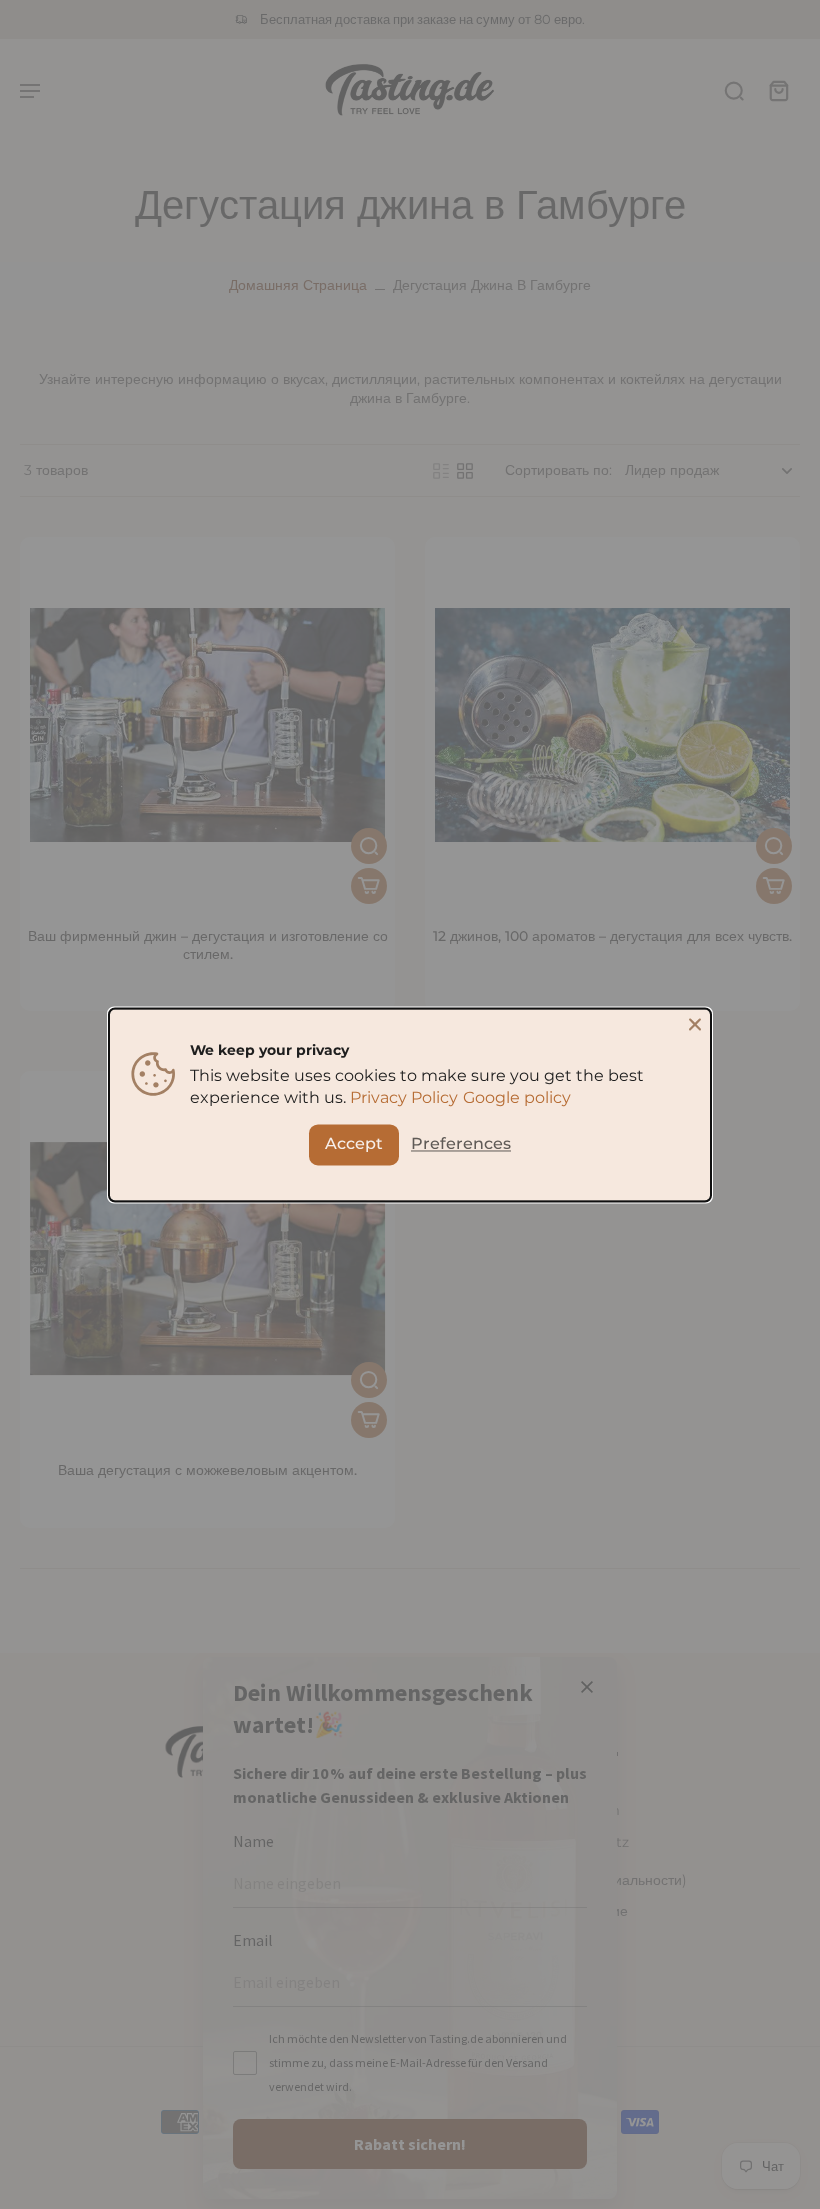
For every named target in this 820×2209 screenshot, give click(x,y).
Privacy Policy (404, 1097)
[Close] (695, 1024)
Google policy (517, 1097)
